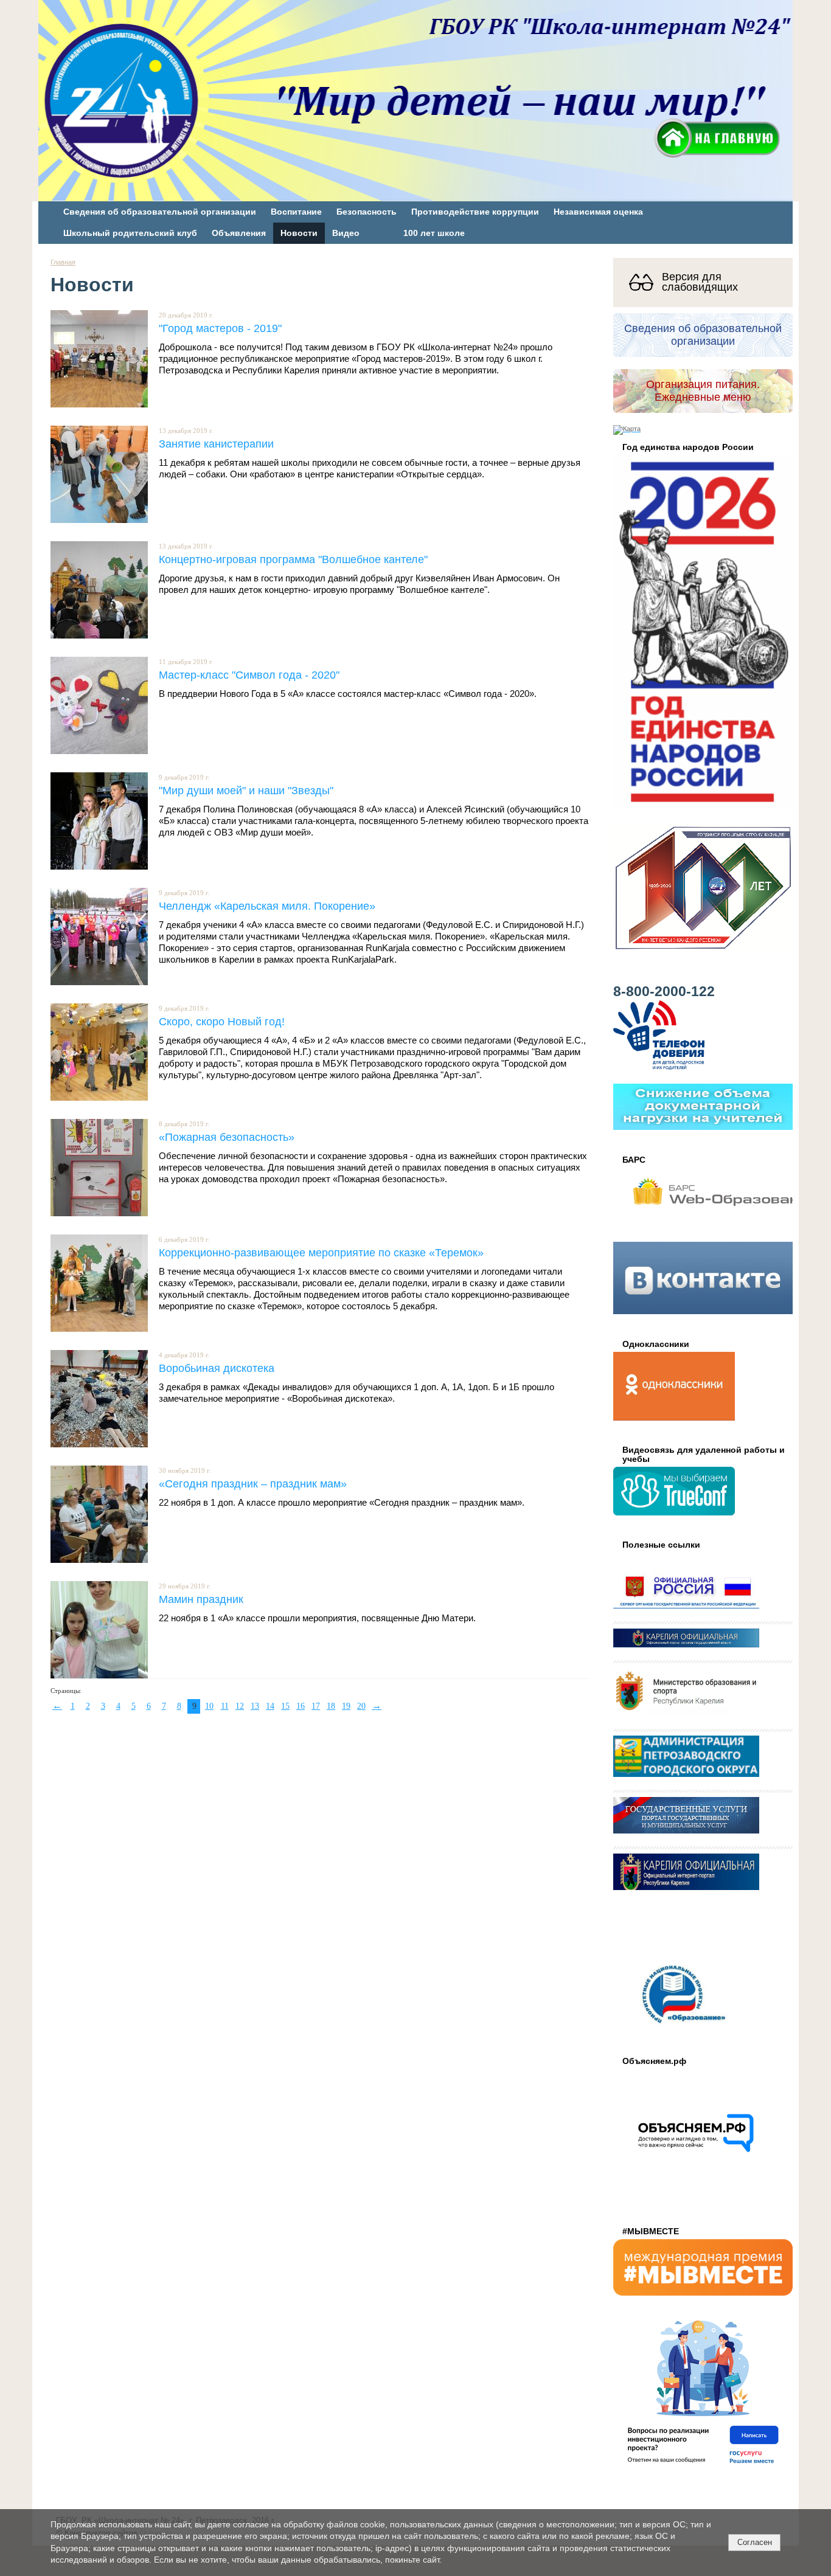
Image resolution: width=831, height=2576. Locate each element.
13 (255, 1706)
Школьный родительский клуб (130, 233)
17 (316, 1706)
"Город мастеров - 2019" (220, 328)
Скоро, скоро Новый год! (222, 1021)
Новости (299, 233)
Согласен (755, 2542)
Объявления (239, 233)
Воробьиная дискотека (217, 1368)
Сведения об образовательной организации (160, 212)
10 (209, 1706)
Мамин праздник (201, 1599)
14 (270, 1706)
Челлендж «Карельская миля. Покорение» (267, 906)
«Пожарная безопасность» (227, 1137)
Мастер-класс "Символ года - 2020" (249, 675)
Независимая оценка (598, 212)
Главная (63, 262)
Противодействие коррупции (475, 212)
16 (301, 1706)
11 (225, 1706)
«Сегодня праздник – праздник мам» (253, 1484)
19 (346, 1706)
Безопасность (367, 212)
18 (331, 1706)
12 (240, 1706)
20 (361, 1706)
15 (285, 1706)
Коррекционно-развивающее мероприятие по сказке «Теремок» (321, 1252)
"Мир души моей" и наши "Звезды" (246, 790)
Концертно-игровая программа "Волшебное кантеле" (293, 559)
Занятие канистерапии (216, 444)
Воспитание (296, 212)
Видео (346, 233)
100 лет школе (434, 233)
